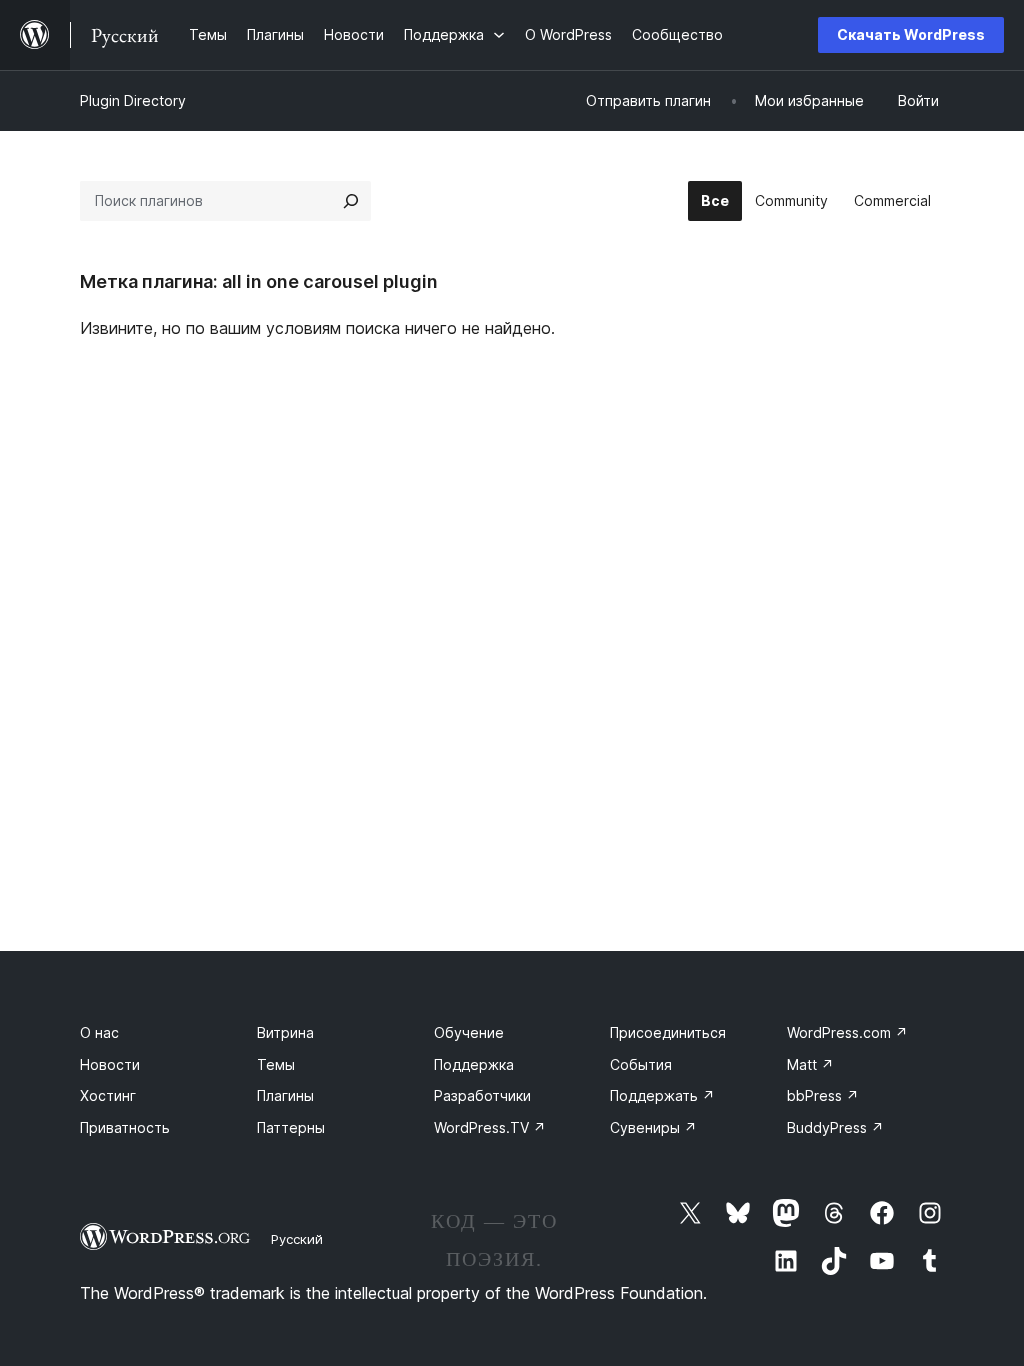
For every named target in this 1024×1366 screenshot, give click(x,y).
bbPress (823, 1095)
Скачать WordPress (911, 34)
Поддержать (662, 1095)
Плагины (285, 1095)
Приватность (125, 1127)
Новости (110, 1064)
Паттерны (291, 1127)
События (641, 1064)
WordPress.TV (490, 1127)
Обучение (469, 1032)
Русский (297, 1239)
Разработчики (482, 1095)
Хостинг (108, 1095)
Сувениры (653, 1127)
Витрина (285, 1032)
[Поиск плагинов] (351, 201)
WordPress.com (847, 1032)
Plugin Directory (133, 100)
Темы (276, 1064)
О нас (99, 1032)
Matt (810, 1064)
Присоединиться (668, 1032)
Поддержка (474, 1064)
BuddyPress (835, 1127)
